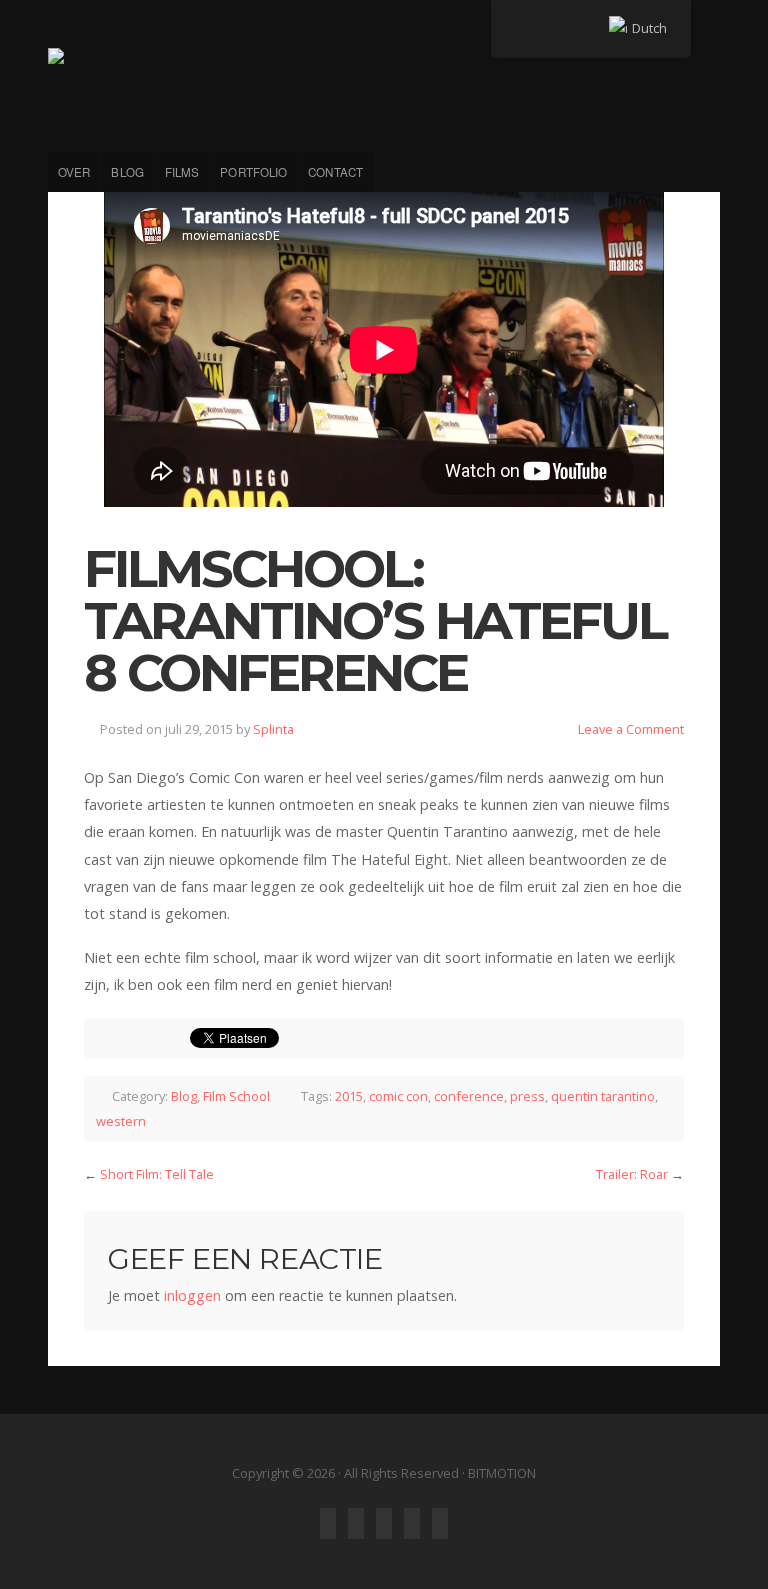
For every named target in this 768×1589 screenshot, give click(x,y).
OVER (74, 172)
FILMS (182, 172)
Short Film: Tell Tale (157, 1174)
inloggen (192, 1295)
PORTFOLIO (253, 172)
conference (469, 1096)
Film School (236, 1096)
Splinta (273, 729)
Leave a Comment (631, 729)
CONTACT (335, 172)
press (527, 1096)
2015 (349, 1096)
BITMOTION (384, 88)
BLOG (127, 172)
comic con (398, 1096)
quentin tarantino (603, 1096)
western (121, 1121)
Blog (184, 1096)
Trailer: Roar (632, 1174)
